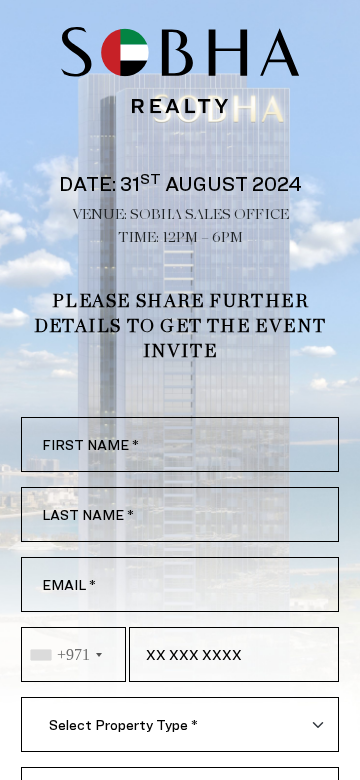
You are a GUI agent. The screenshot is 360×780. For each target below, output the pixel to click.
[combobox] (73, 654)
